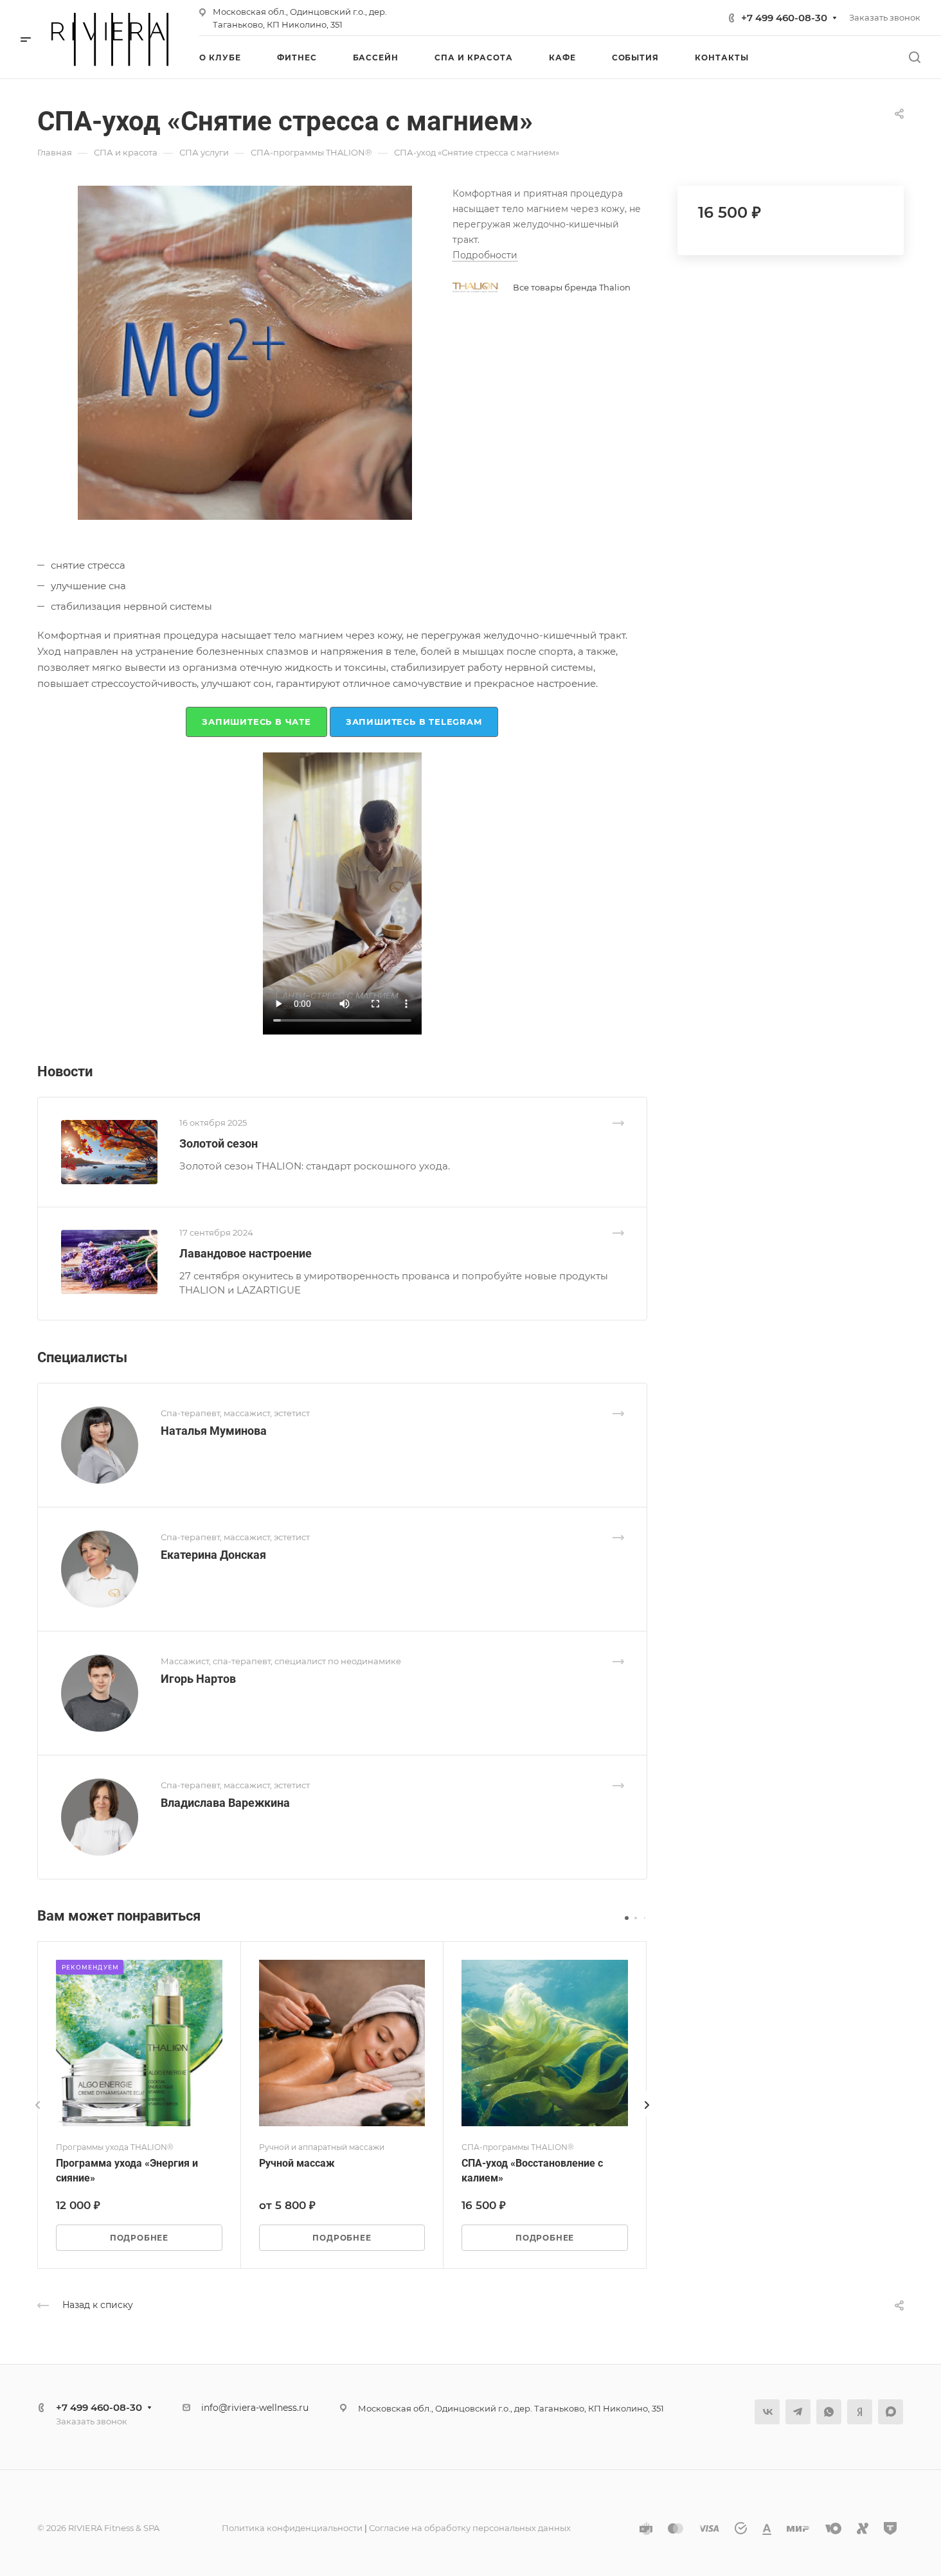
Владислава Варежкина (225, 1803)
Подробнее (139, 2238)
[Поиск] (914, 58)
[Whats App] (829, 2412)
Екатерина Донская (213, 1555)
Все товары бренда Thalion (572, 287)
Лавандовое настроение (246, 1253)
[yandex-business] (860, 2412)
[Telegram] (798, 2412)
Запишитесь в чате (256, 722)
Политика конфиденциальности (292, 2528)
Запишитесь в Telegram (414, 722)
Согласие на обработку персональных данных (470, 2528)
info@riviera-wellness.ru (255, 2408)
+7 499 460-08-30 (784, 18)
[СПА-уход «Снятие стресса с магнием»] (245, 353)
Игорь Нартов (198, 1679)
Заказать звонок (885, 17)
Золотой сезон (219, 1143)
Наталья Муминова (214, 1431)
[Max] (891, 2412)
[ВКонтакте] (767, 2412)
